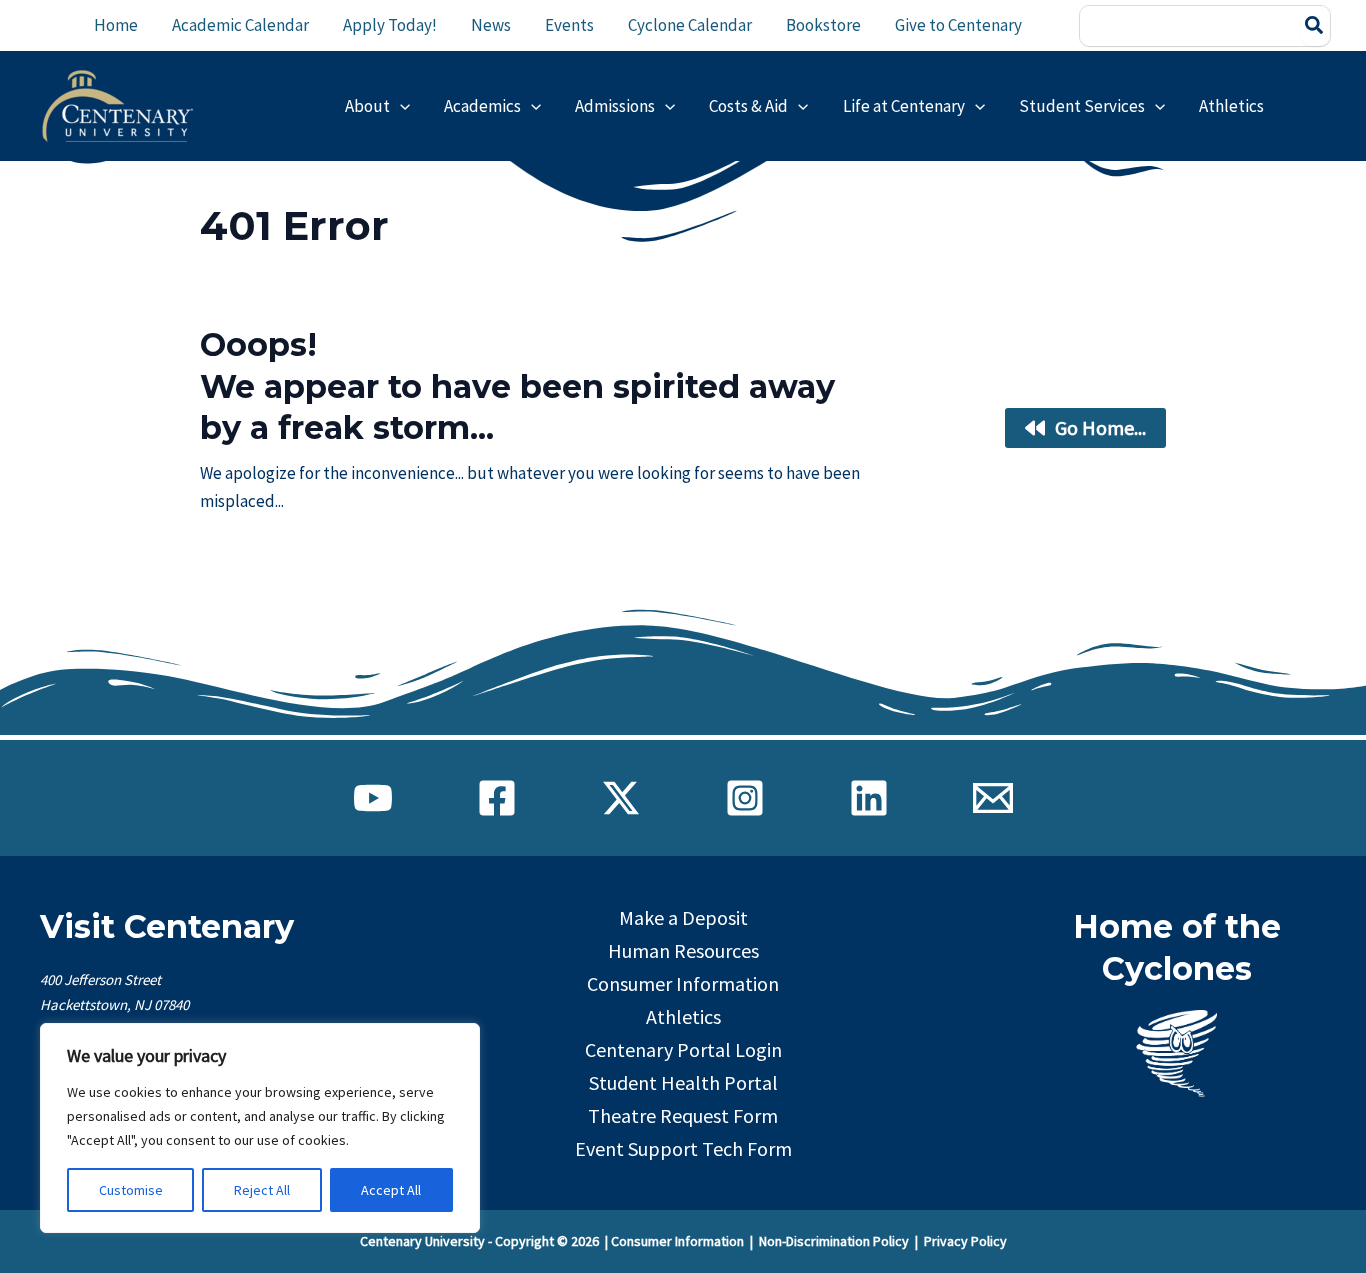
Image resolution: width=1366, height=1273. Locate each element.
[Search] (1315, 26)
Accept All (391, 1190)
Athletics (683, 1016)
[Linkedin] (869, 798)
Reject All (262, 1190)
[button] (400, 106)
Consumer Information (683, 983)
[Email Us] (993, 798)
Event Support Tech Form (683, 1148)
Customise (131, 1190)
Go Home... (1100, 427)
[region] (260, 1128)
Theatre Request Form (683, 1115)
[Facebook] (497, 798)
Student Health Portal (683, 1082)
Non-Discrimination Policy (834, 1241)
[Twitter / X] (621, 798)
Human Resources (683, 950)
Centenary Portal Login (683, 1049)
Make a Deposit (683, 917)
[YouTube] (373, 798)
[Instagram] (745, 798)
